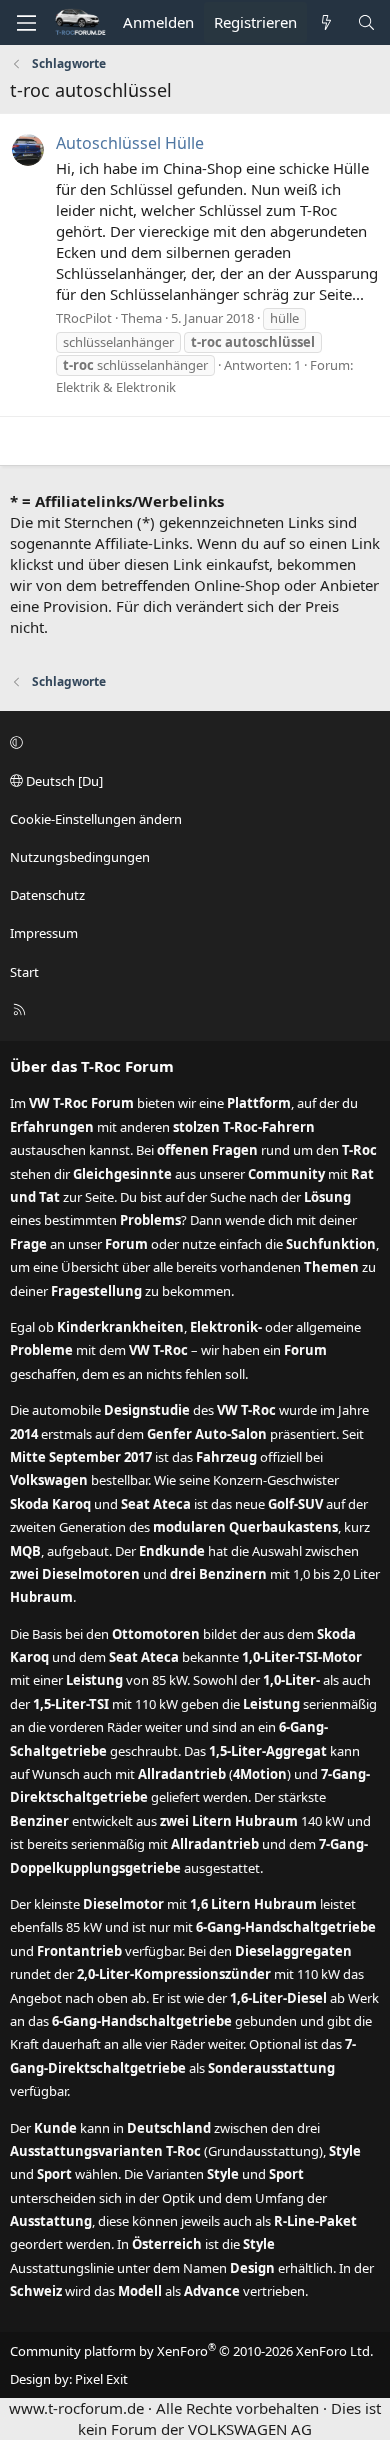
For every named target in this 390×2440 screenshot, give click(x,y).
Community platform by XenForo (191, 2351)
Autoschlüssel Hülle (130, 143)
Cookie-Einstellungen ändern (96, 819)
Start (24, 972)
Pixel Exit (101, 2379)
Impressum (44, 933)
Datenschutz (47, 895)
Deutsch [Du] (63, 781)
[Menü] (26, 23)
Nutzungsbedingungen (80, 857)
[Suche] (366, 22)
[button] (192, 742)
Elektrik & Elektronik (116, 387)
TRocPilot (84, 318)
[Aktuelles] (326, 22)
